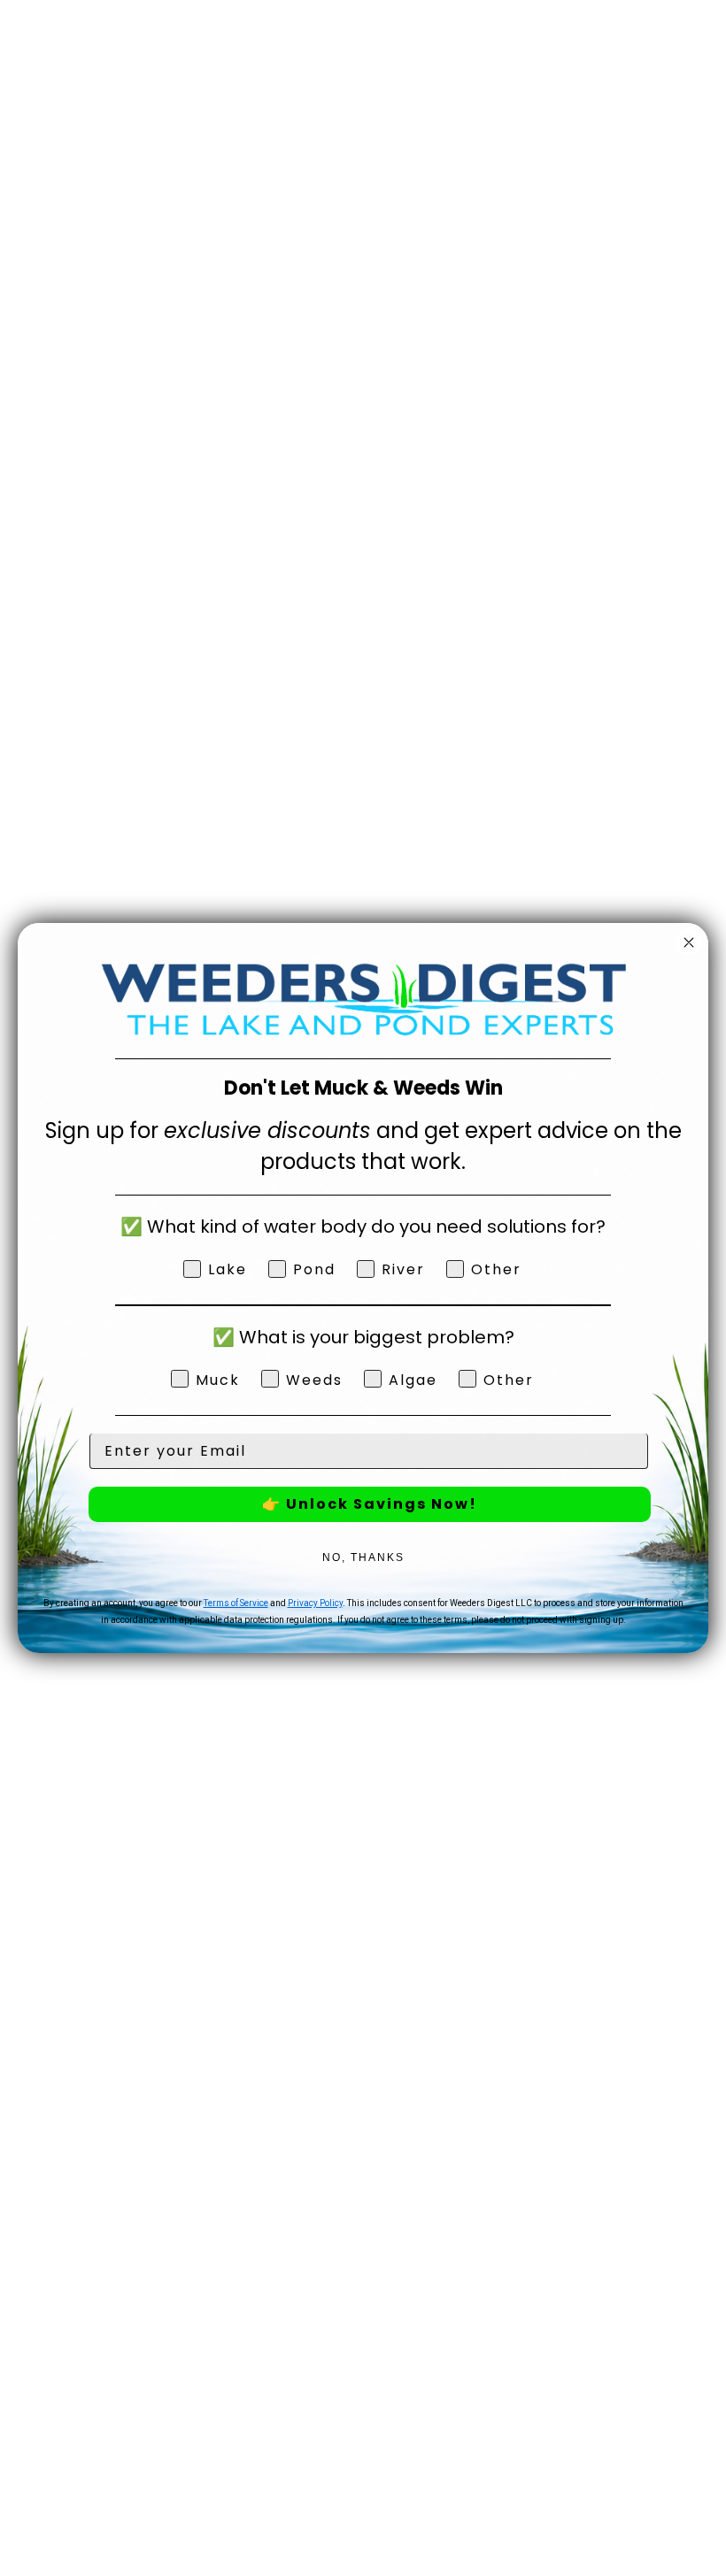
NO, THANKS (363, 1557)
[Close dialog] (689, 942)
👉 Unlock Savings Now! (370, 1504)
